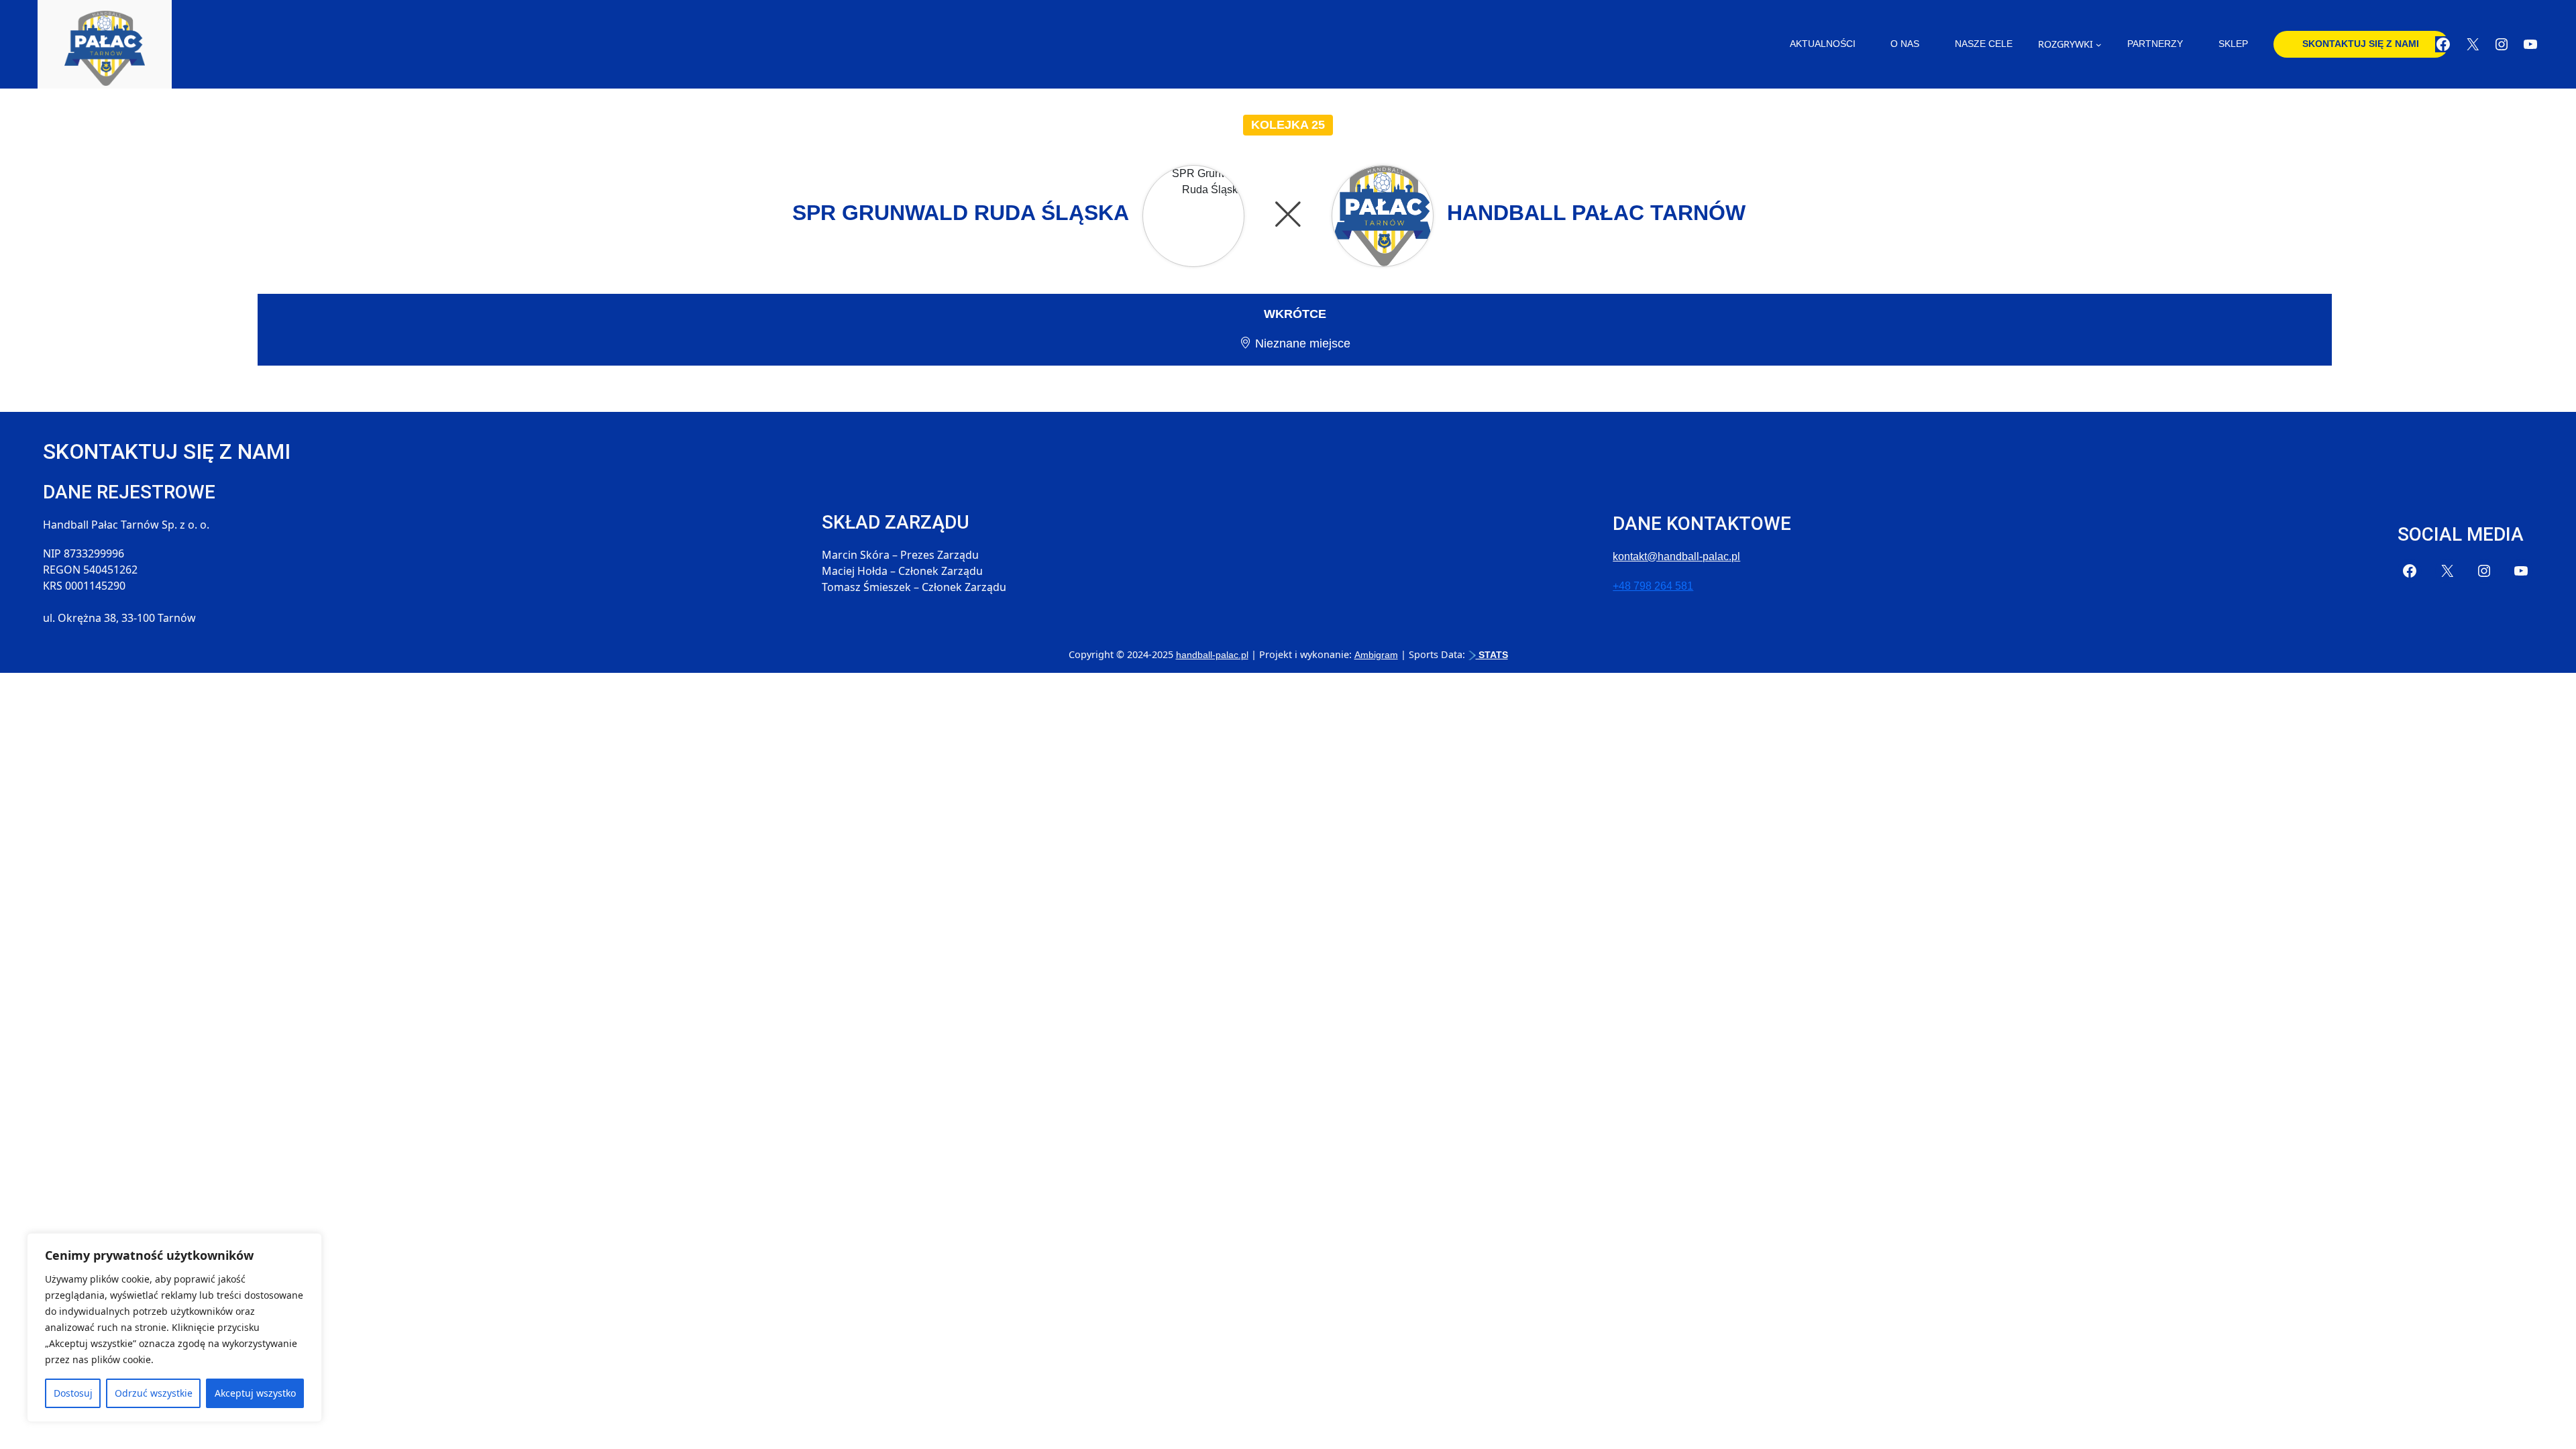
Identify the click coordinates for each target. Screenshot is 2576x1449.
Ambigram (1376, 655)
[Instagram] (2502, 44)
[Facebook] (2443, 44)
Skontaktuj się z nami (2361, 44)
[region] (174, 1328)
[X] (2473, 44)
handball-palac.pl (1212, 655)
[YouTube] (2521, 571)
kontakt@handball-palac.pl (1676, 556)
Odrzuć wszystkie (154, 1393)
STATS (1492, 655)
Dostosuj (73, 1393)
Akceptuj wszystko (255, 1393)
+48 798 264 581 (1653, 586)
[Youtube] (2530, 44)
